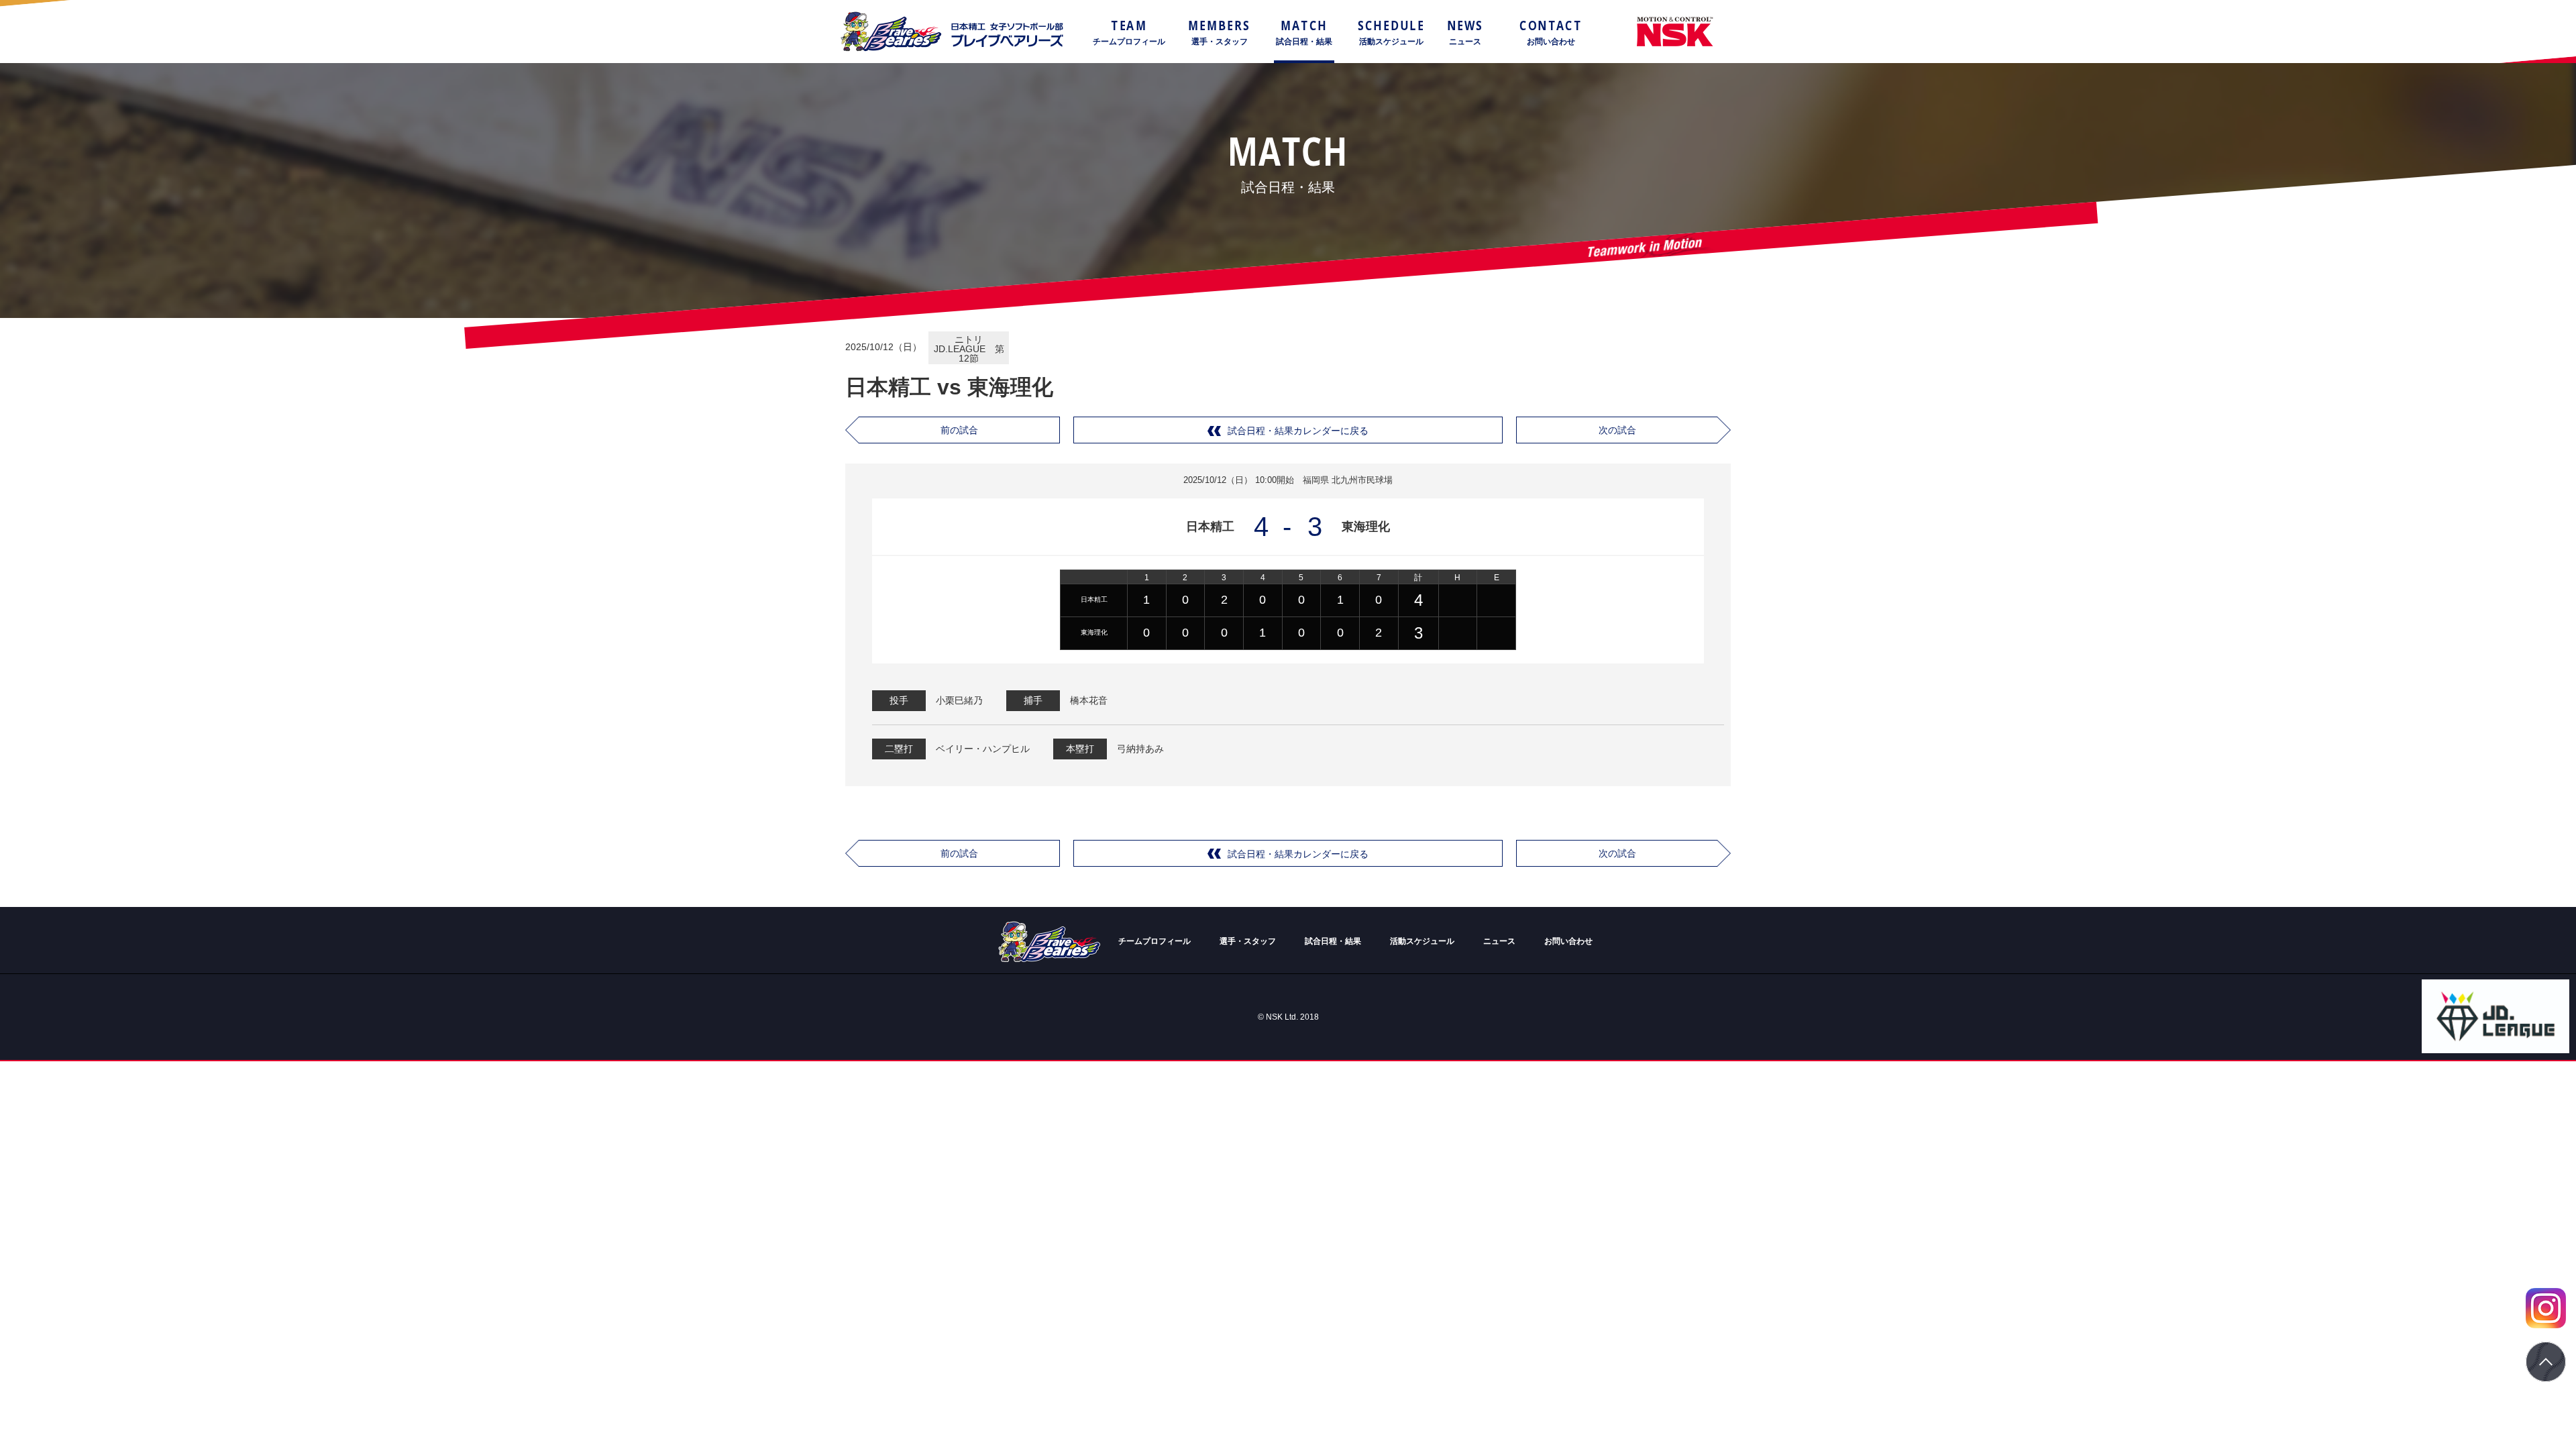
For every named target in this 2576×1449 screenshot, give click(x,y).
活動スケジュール (1422, 941)
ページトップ (2546, 1362)
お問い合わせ (1568, 941)
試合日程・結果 (1333, 941)
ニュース (1499, 941)
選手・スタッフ (1248, 941)
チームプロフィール (1155, 941)
